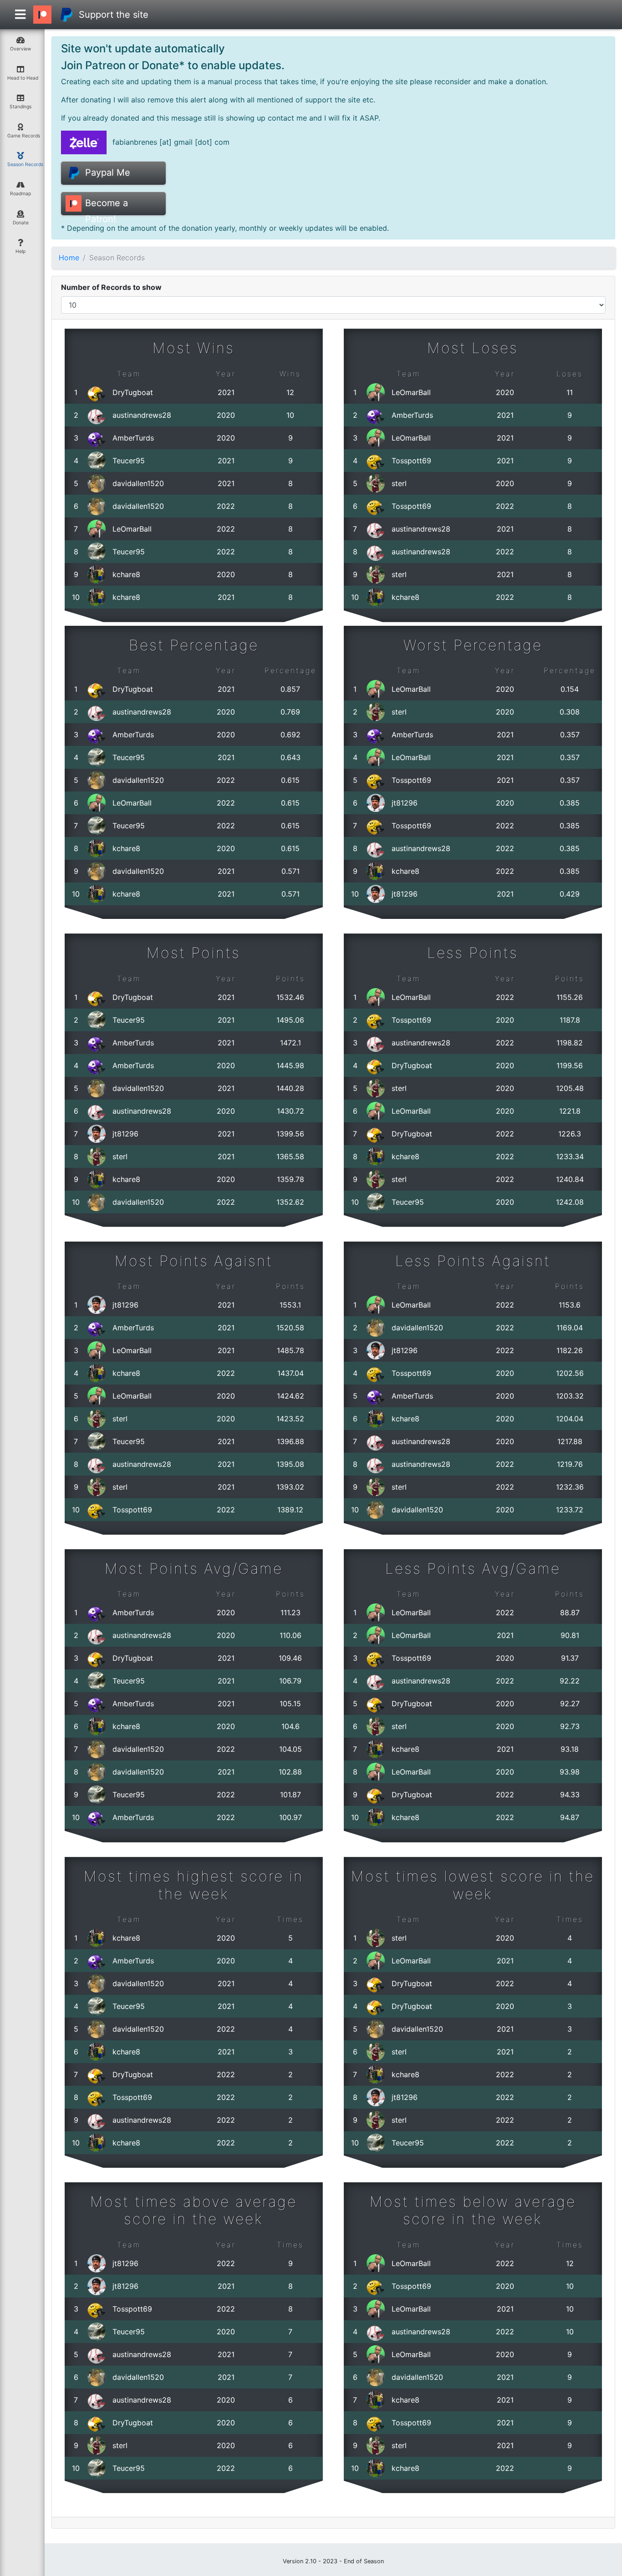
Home (69, 258)
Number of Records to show (111, 287)
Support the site (114, 15)
